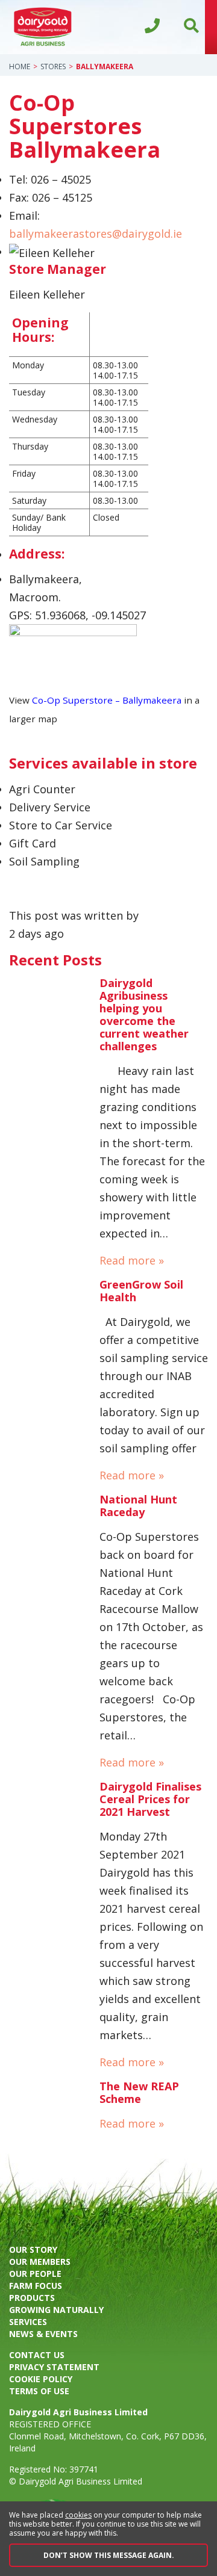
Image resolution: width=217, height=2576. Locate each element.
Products (32, 2298)
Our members (40, 2262)
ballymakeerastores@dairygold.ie (96, 234)
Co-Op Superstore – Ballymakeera (107, 700)
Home (20, 67)
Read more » (132, 1260)
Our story (33, 2249)
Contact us (37, 2355)
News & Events (43, 2334)
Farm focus (36, 2286)
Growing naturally (56, 2310)
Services (28, 2322)
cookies (78, 2515)
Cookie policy (41, 2379)
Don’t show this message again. (109, 2555)
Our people (35, 2274)
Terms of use (39, 2391)
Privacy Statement (54, 2367)
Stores (53, 67)
